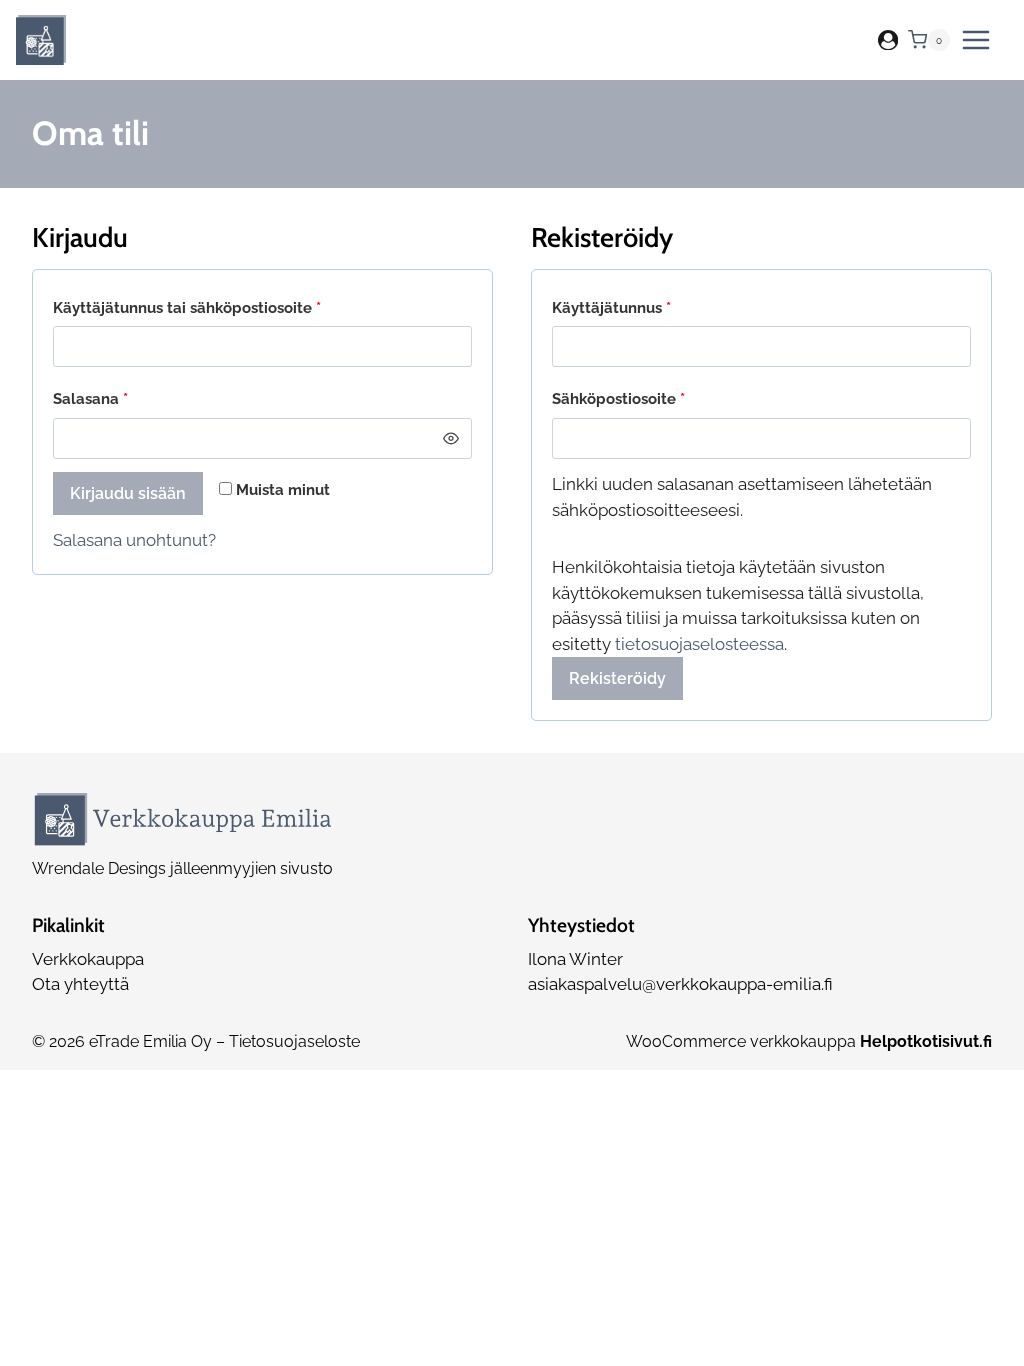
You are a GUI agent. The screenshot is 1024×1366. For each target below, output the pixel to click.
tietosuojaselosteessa (699, 644)
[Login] (888, 40)
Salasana (127, 398)
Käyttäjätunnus (648, 307)
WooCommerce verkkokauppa (809, 1041)
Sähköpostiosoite (655, 398)
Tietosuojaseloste (294, 1041)
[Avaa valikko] (976, 40)
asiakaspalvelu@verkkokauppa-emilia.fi (680, 984)
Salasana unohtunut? (134, 540)
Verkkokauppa (88, 959)
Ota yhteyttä (80, 984)
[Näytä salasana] (450, 438)
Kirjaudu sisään (128, 493)
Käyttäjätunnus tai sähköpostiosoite (223, 307)
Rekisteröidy (617, 678)
